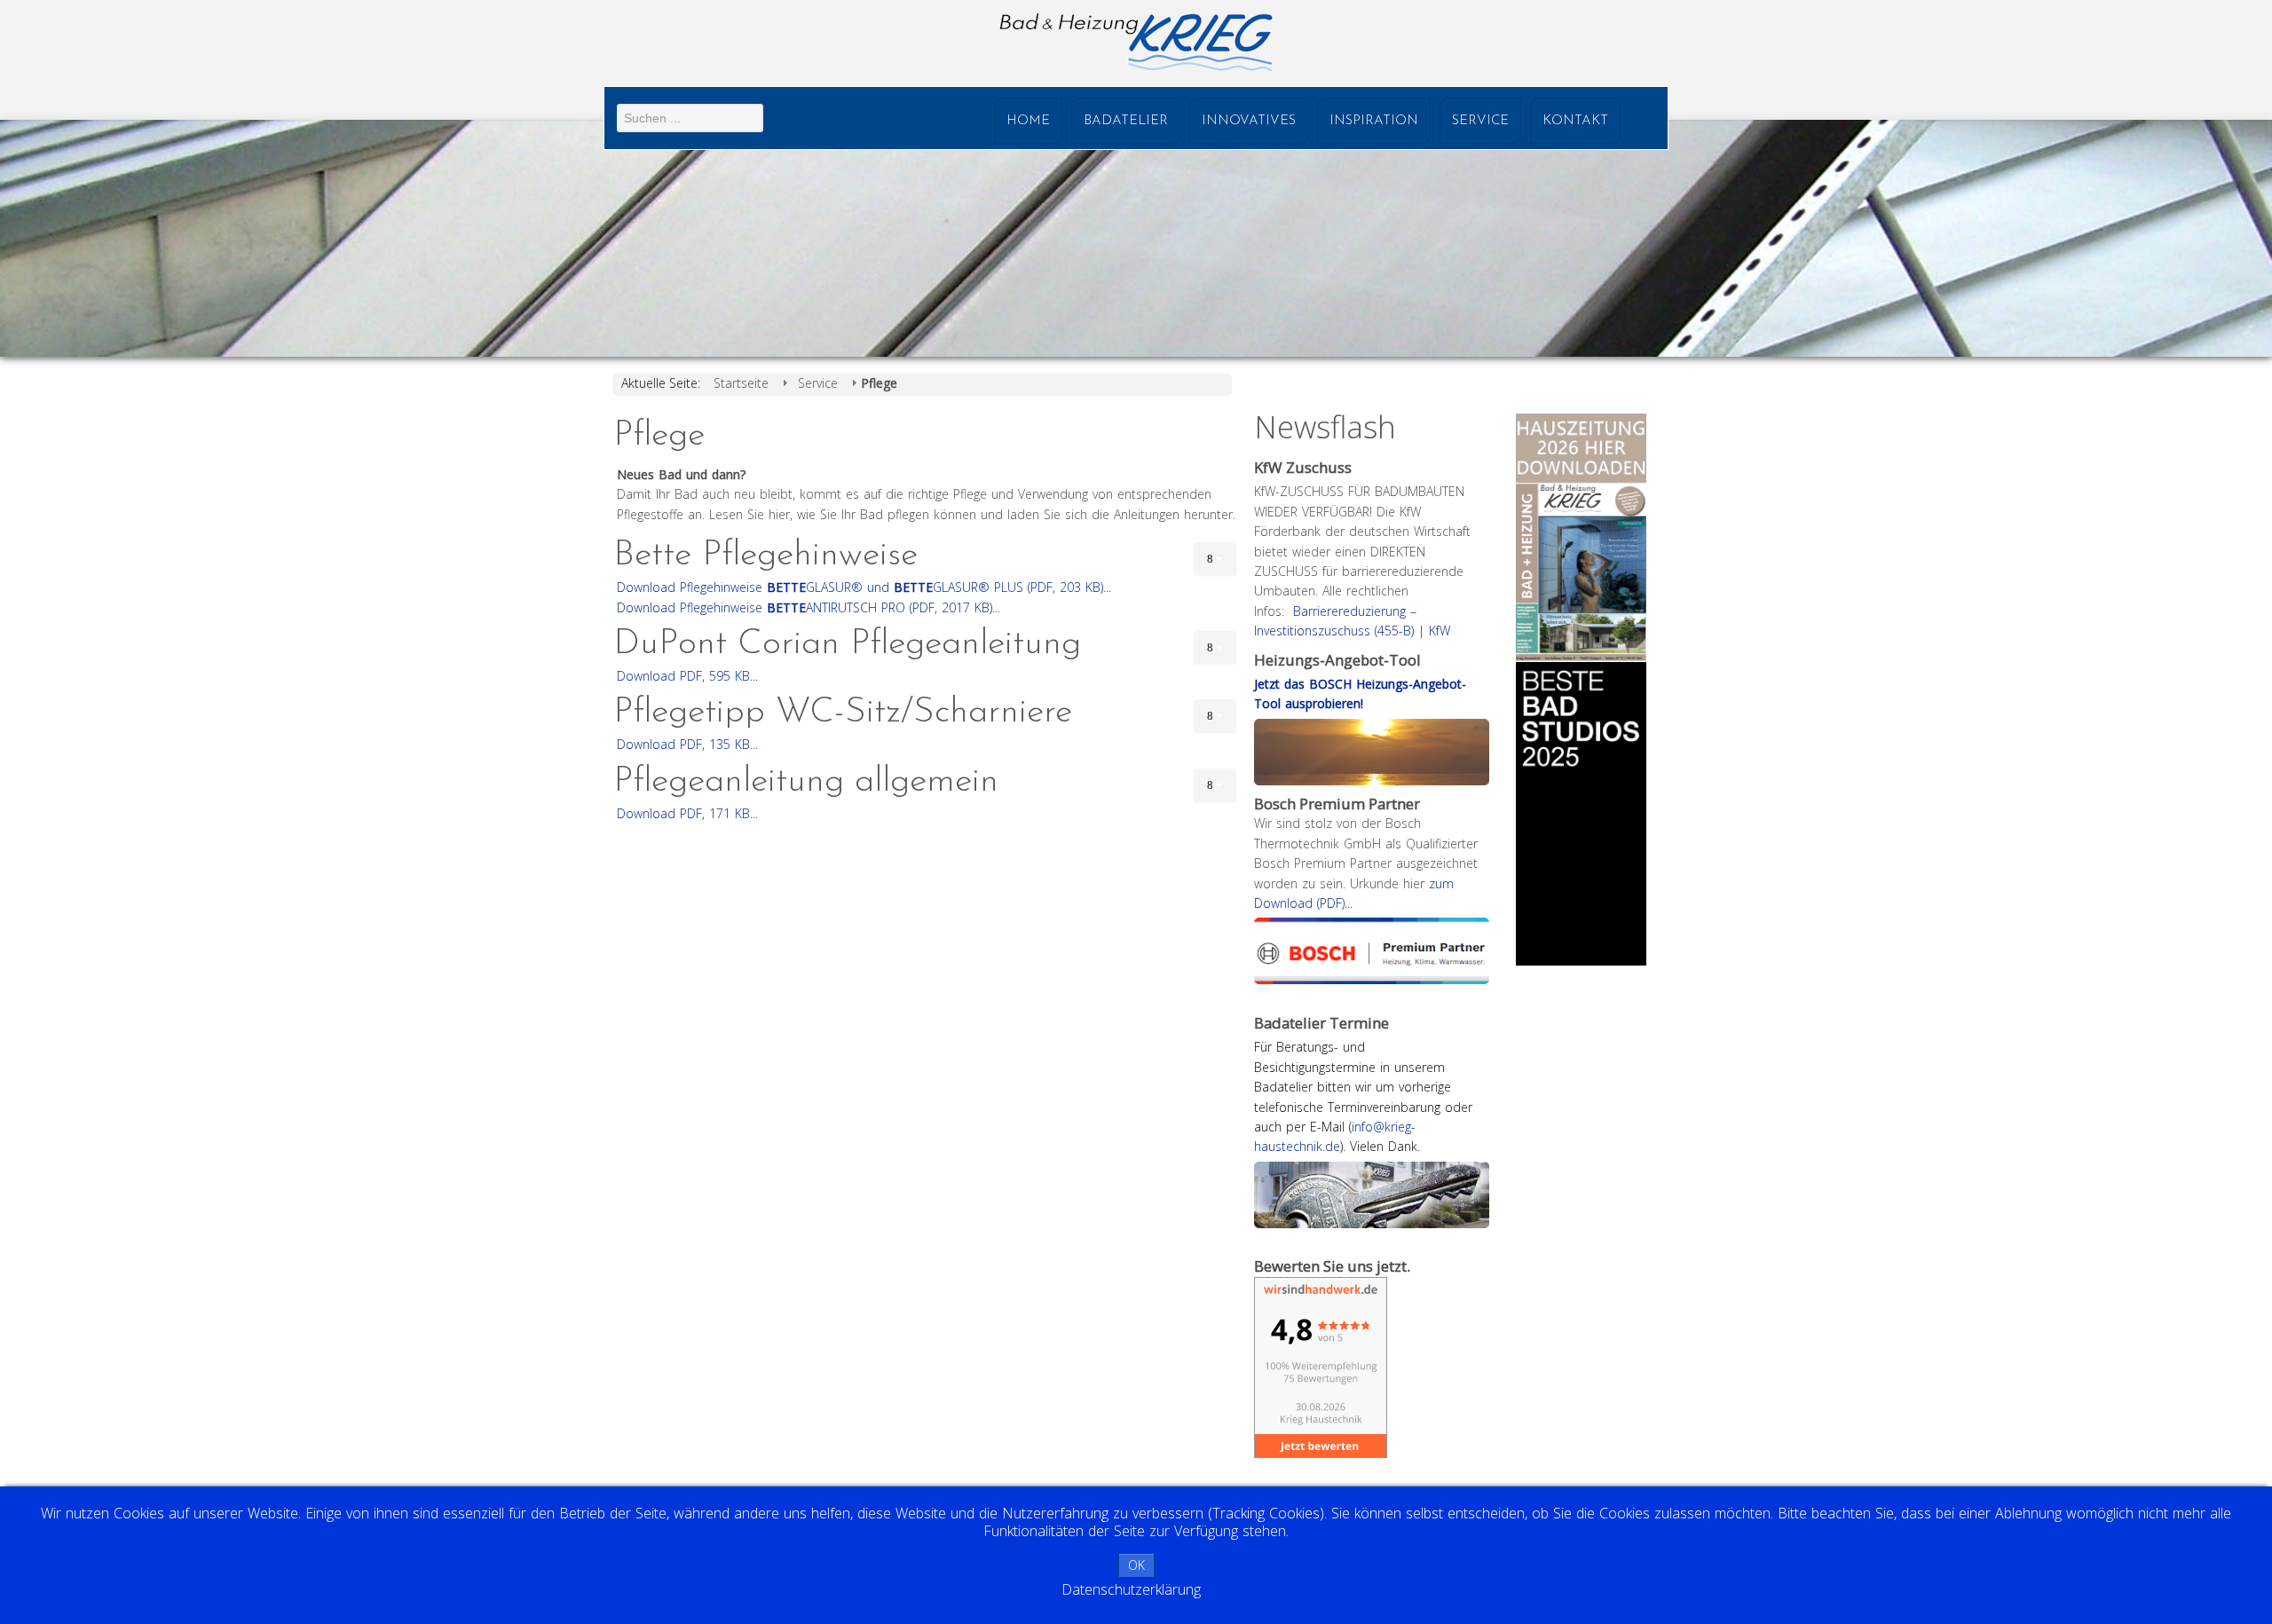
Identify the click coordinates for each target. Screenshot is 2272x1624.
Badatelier (1126, 121)
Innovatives (1249, 121)
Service (1480, 121)
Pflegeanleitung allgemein (806, 782)
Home (1028, 121)
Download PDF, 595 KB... (687, 676)
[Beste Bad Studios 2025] (1581, 812)
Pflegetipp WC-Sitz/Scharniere (843, 713)
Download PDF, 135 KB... (687, 744)
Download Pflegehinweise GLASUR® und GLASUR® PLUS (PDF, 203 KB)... (864, 587)
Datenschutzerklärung (1131, 1589)
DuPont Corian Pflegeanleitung (847, 644)
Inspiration (1374, 121)
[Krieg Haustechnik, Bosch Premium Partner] (1372, 950)
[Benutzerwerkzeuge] (1215, 559)
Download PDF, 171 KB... (687, 813)
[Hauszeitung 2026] (1581, 536)
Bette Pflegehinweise (765, 556)
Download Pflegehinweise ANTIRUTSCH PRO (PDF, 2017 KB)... (809, 607)
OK (1136, 1565)
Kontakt (1575, 121)
